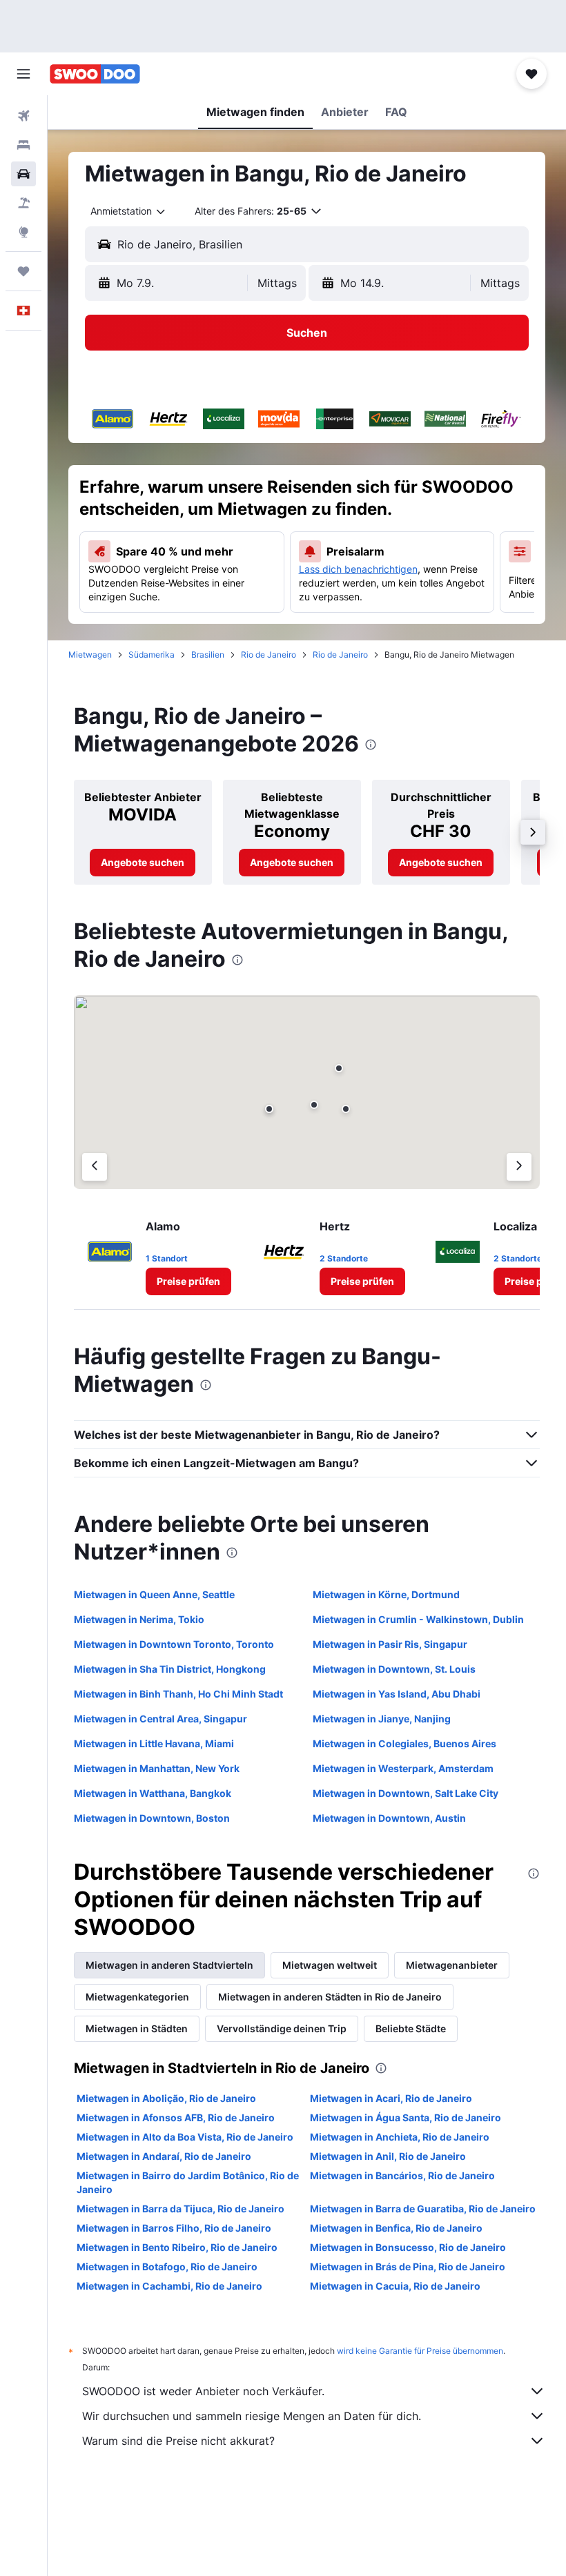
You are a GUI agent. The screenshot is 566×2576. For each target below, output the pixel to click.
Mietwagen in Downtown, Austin (389, 1818)
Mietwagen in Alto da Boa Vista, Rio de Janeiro (185, 2137)
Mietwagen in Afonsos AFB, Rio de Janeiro (176, 2117)
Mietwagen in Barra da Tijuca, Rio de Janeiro (180, 2209)
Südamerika (152, 655)
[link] (143, 863)
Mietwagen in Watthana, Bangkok (153, 1793)
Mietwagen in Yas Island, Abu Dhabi (397, 1694)
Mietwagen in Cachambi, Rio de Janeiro (169, 2286)
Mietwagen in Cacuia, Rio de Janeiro (395, 2286)
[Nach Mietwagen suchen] (23, 174)
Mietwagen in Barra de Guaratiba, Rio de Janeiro (423, 2209)
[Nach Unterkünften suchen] (23, 145)
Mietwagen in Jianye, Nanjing (382, 1719)
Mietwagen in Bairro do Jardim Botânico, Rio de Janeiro (188, 2182)
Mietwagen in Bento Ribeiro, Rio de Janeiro (177, 2247)
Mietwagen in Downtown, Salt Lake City (406, 1793)
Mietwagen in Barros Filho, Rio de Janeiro (174, 2228)
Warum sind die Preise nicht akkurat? (178, 2441)
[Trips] (23, 271)
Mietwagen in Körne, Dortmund (386, 1594)
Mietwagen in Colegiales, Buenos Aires (404, 1743)
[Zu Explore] (23, 232)
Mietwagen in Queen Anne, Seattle (154, 1594)
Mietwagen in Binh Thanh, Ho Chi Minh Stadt (178, 1694)
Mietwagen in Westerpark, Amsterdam (403, 1768)
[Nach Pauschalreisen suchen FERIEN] (23, 203)
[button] (23, 74)
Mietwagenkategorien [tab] (137, 1997)
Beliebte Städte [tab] (411, 2028)
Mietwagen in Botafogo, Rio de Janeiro (167, 2267)
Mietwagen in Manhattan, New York (157, 1768)
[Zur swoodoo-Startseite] (95, 74)
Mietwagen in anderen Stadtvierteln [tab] (169, 1965)
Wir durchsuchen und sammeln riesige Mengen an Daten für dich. (252, 2416)
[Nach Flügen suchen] (23, 116)
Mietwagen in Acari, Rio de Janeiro (391, 2098)
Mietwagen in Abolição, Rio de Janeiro (166, 2098)
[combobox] (129, 211)
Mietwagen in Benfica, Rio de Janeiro (396, 2228)
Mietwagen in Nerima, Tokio (139, 1619)
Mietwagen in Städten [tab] (137, 2028)
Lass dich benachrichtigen (358, 569)
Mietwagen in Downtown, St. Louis (394, 1669)
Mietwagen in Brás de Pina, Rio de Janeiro (408, 2267)
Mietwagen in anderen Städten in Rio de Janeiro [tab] (330, 1997)
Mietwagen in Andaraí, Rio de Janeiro (164, 2156)
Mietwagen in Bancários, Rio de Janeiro (402, 2175)
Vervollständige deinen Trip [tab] (282, 2028)
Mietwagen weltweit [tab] (330, 1965)
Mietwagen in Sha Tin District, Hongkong (170, 1669)
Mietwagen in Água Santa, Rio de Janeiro (406, 2117)
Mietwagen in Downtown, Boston (152, 1818)
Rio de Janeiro (269, 655)
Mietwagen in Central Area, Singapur (160, 1719)
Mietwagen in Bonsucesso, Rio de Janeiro (408, 2247)
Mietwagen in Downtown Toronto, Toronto (174, 1644)
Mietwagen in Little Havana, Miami (154, 1743)
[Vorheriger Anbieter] (95, 1167)
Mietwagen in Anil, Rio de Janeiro (388, 2156)
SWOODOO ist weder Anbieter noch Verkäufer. (203, 2391)
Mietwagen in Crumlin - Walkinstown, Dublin (418, 1619)
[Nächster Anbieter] (519, 1167)
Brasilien (208, 655)
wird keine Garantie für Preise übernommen (420, 2351)
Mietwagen (90, 655)
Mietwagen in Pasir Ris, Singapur (390, 1644)
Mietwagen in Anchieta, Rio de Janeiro (400, 2137)
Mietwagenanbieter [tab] (452, 1965)
